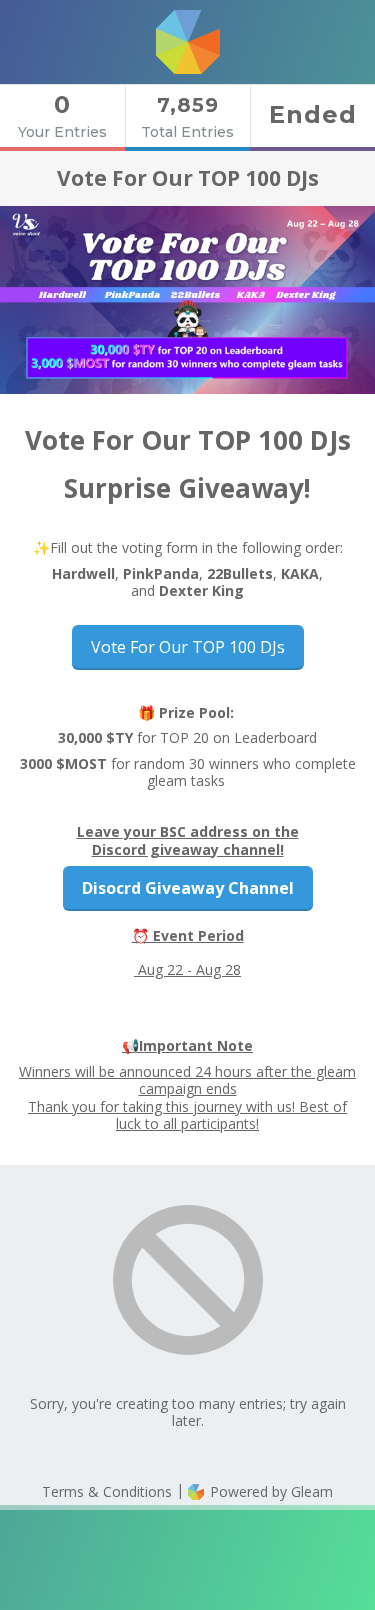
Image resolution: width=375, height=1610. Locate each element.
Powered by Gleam (269, 1491)
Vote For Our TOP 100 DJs (188, 647)
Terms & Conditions (107, 1491)
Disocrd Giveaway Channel (188, 888)
